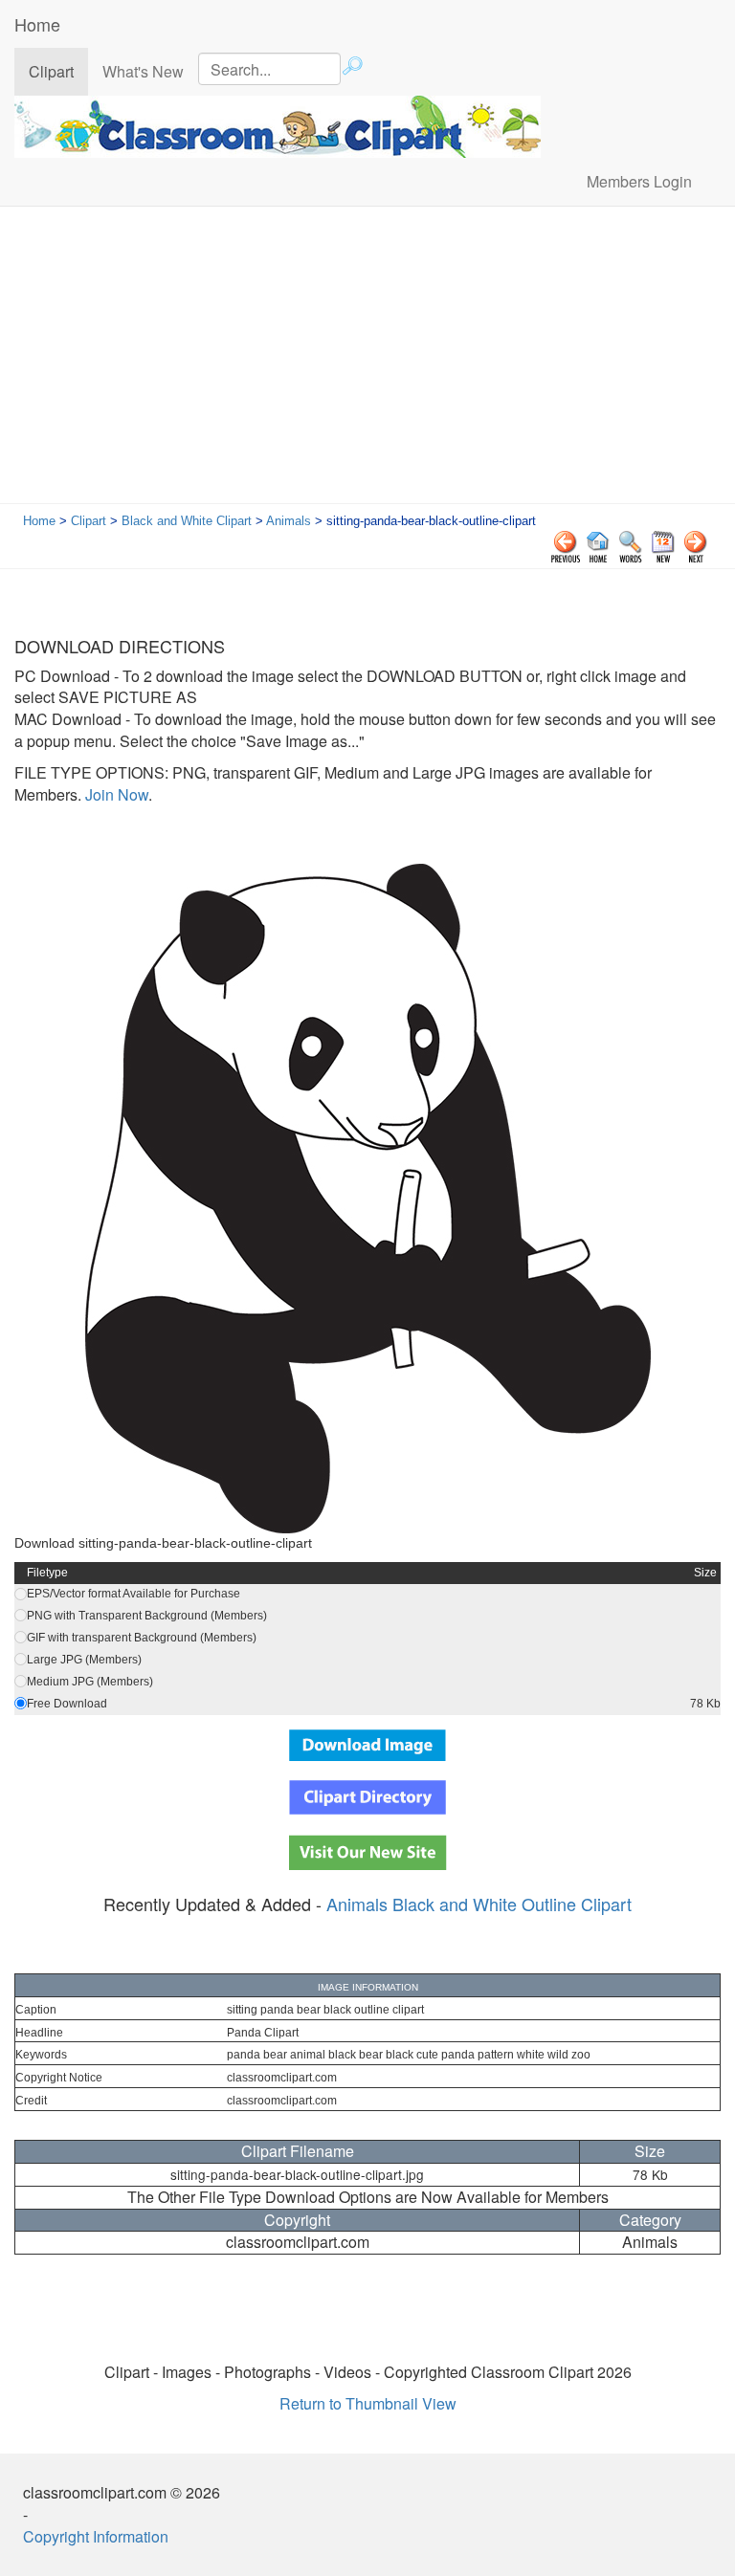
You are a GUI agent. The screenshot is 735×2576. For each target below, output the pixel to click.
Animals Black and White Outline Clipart (479, 1904)
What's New (143, 71)
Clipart (58, 71)
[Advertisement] (367, 360)
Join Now (115, 794)
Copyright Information (96, 2536)
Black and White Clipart (187, 521)
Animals (289, 521)
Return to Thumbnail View (368, 2403)
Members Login (639, 181)
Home (37, 24)
